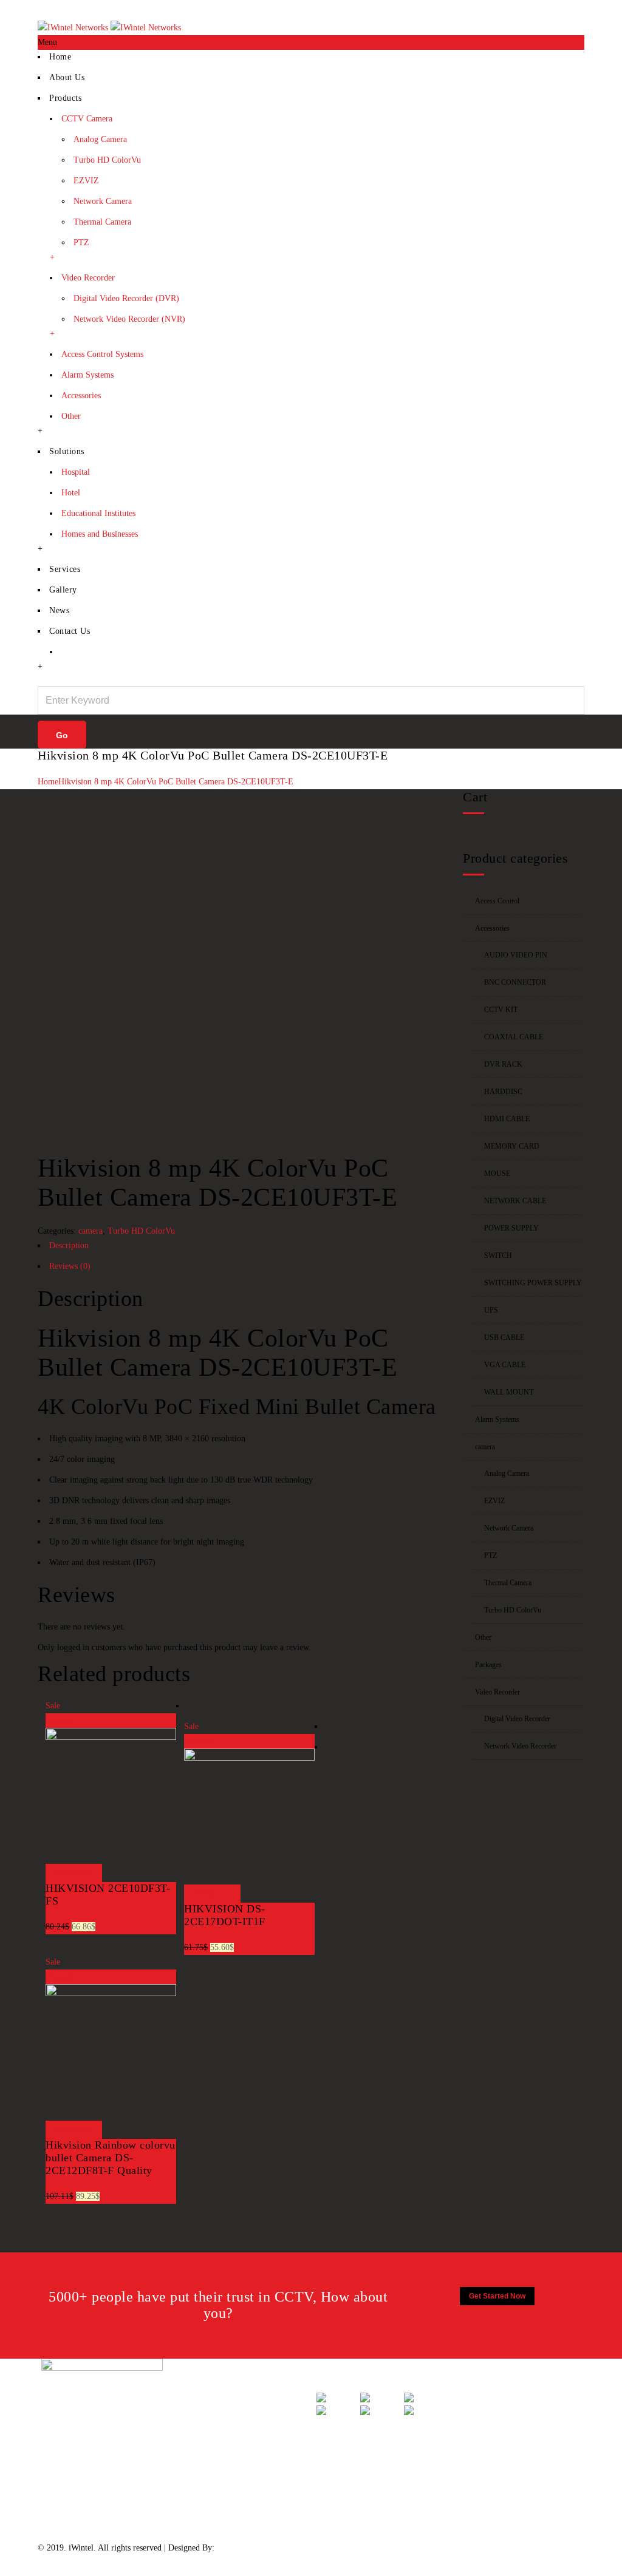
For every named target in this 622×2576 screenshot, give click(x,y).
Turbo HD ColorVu (107, 160)
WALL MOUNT (509, 1392)
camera (91, 1231)
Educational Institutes (98, 513)
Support (206, 2400)
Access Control (497, 901)
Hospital (76, 472)
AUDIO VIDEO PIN (516, 955)
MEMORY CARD (512, 1146)
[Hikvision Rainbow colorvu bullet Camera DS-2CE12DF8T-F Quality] (111, 1993)
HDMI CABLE (507, 1119)
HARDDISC (503, 1092)
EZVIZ (86, 181)
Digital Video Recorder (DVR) (126, 298)
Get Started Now (497, 2296)
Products (65, 98)
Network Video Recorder (520, 1746)
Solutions (67, 451)
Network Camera (103, 201)
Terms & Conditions (227, 2454)
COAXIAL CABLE (514, 1037)
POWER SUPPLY (511, 1228)
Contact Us (566, 7)
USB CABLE (504, 1337)
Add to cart (74, 1873)
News (59, 610)
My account (520, 7)
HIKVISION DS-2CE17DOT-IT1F (225, 1915)
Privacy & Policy (222, 2427)
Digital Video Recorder (517, 1719)
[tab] (241, 1249)
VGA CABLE (505, 1365)
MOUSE (497, 1174)
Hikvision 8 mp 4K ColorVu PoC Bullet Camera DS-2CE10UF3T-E (176, 782)
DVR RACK (503, 1064)
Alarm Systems (87, 375)
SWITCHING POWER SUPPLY (533, 1283)
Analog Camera (100, 139)
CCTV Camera (87, 119)
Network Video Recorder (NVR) (129, 319)
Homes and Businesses (100, 534)
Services (65, 569)
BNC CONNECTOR (515, 982)
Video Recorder (88, 278)
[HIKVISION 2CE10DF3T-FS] (111, 1737)
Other (71, 416)
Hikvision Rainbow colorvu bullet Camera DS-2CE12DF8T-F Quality (111, 2158)
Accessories (81, 396)
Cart (486, 7)
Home (462, 7)
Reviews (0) (70, 1266)
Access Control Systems (102, 354)
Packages (488, 1665)
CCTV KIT (501, 1010)
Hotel (71, 493)
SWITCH (498, 1256)
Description (69, 1246)
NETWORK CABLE (515, 1201)
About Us (67, 77)
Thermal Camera (102, 222)
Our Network (215, 2509)
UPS (491, 1310)
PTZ (81, 243)
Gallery (63, 590)
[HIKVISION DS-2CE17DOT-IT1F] (249, 1758)
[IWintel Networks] (109, 28)
